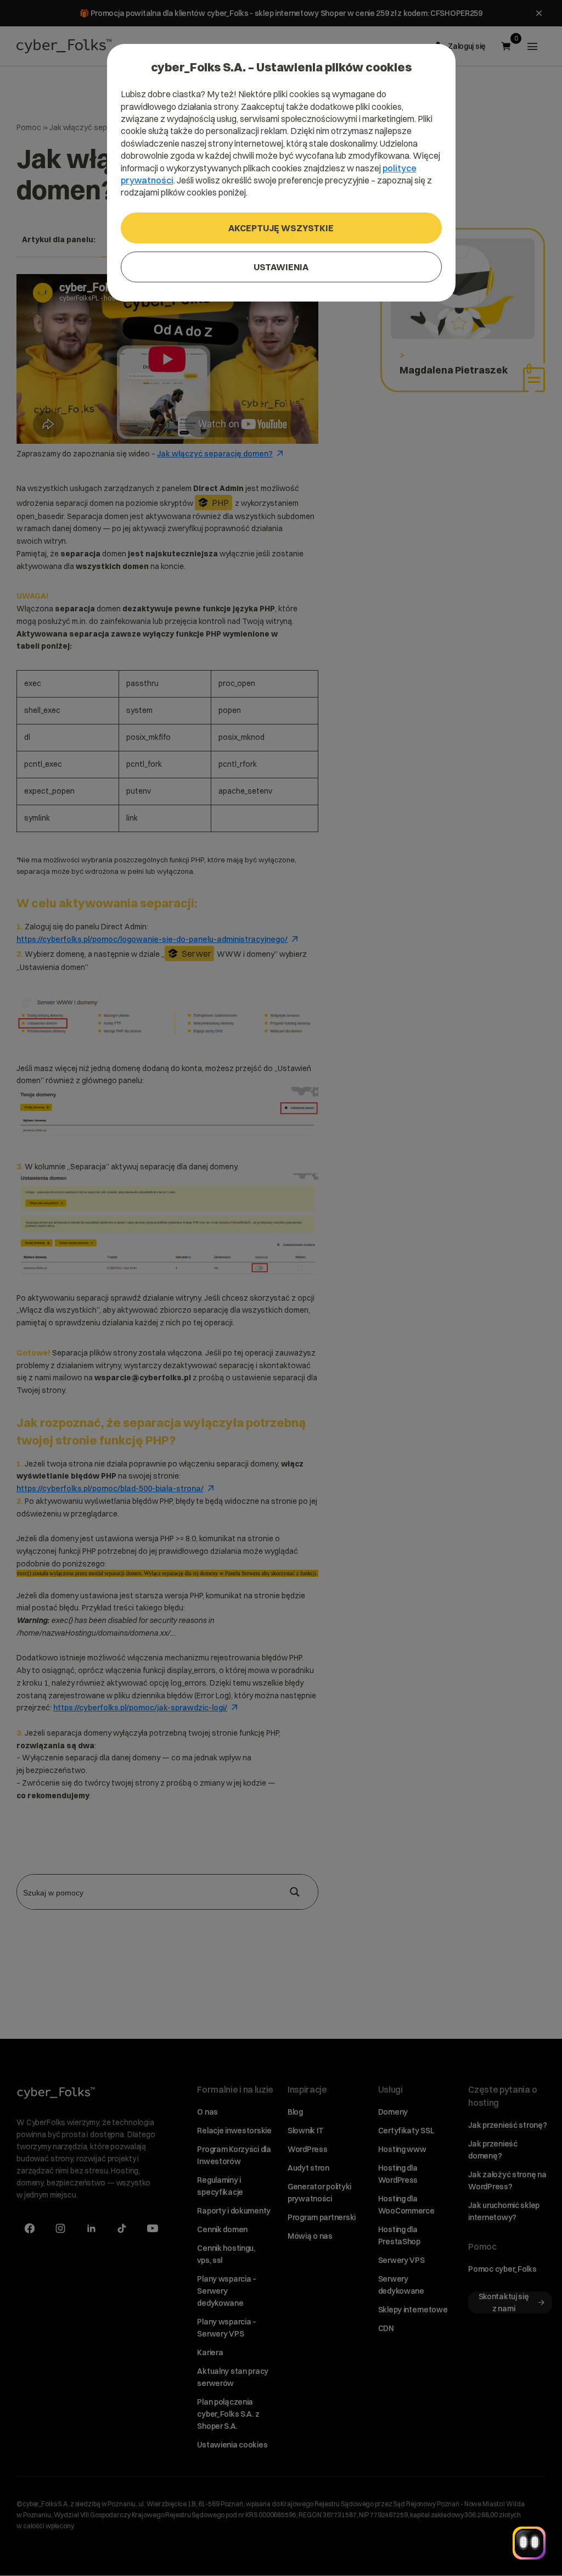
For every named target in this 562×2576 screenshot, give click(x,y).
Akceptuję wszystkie (281, 228)
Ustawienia (281, 267)
